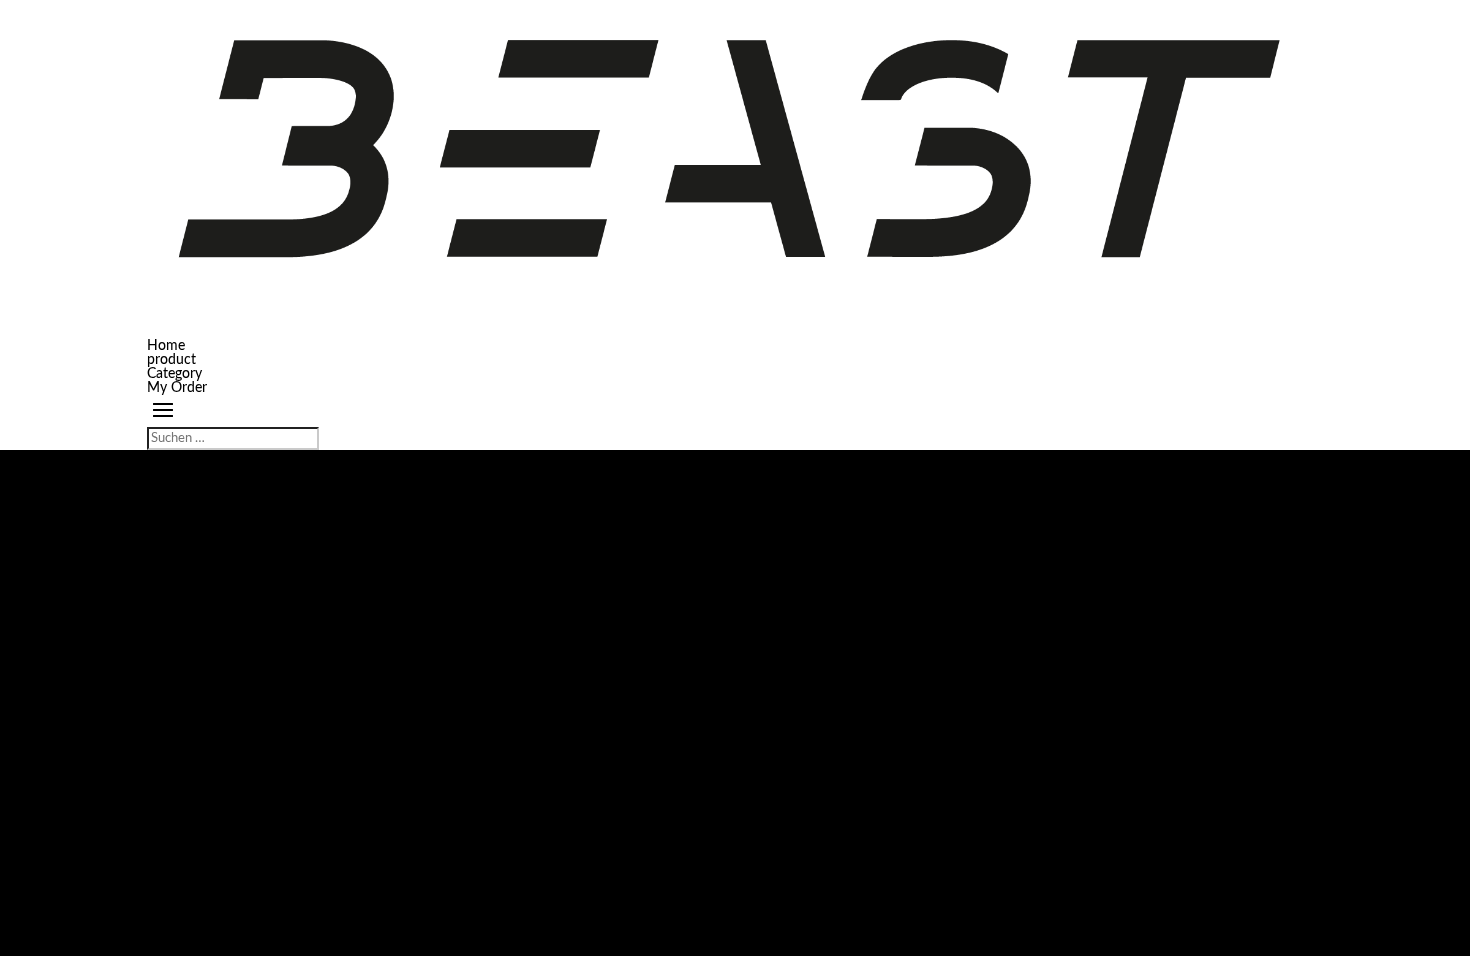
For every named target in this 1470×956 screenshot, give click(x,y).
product (171, 360)
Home (166, 346)
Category (174, 374)
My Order (177, 388)
